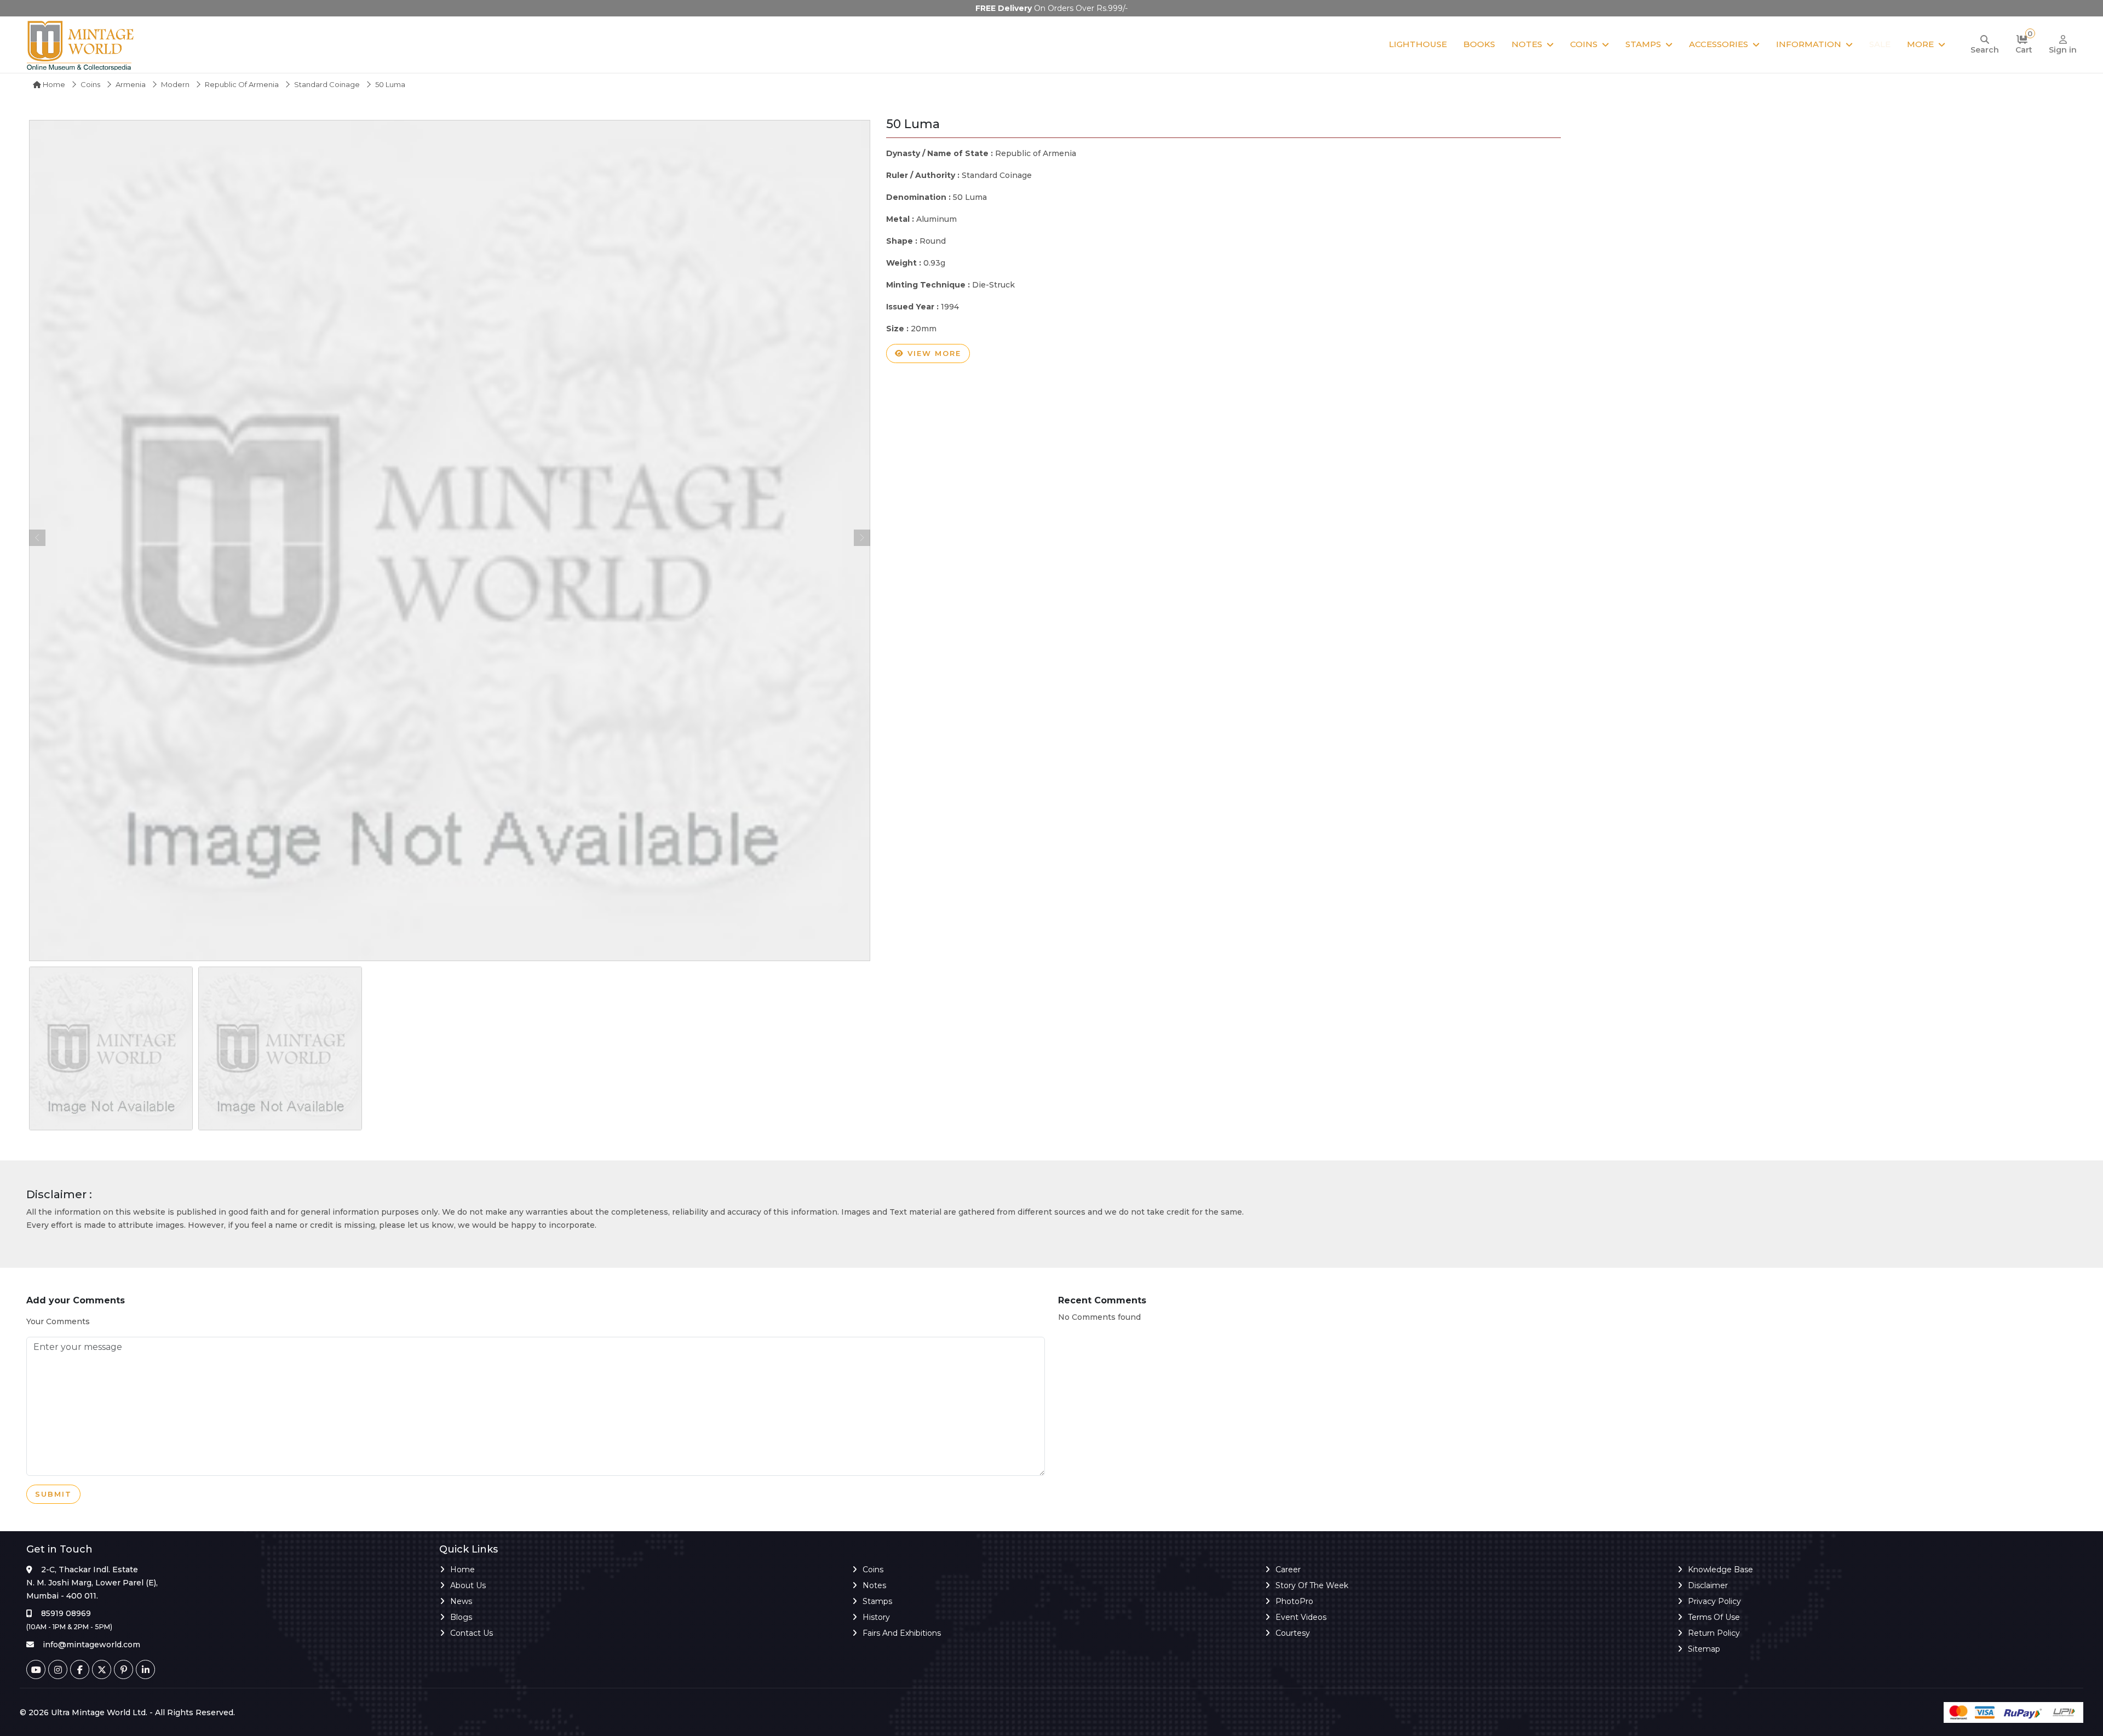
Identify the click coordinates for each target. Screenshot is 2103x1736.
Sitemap (1704, 1649)
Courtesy (1293, 1633)
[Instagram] (58, 1669)
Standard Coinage (327, 84)
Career (1288, 1570)
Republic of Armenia (242, 84)
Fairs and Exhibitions (902, 1633)
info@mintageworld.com (91, 1645)
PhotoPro (1294, 1601)
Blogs (461, 1617)
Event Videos (1301, 1617)
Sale (1880, 44)
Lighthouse (1418, 44)
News (461, 1601)
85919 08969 (66, 1613)
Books (1479, 44)
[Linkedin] (145, 1669)
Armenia (131, 84)
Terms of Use (1714, 1617)
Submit (53, 1494)
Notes (1527, 44)
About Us (468, 1585)
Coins (1584, 44)
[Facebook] (80, 1669)
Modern (175, 84)
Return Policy (1714, 1633)
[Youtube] (36, 1669)
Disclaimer (1708, 1585)
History (876, 1617)
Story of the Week (1312, 1585)
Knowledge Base (1720, 1570)
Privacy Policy (1714, 1601)
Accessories (1719, 44)
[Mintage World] (81, 45)
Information (1809, 44)
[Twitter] (102, 1669)
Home (53, 84)
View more (933, 353)
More (1920, 44)
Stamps (1643, 44)
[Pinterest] (123, 1669)
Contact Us (472, 1633)
